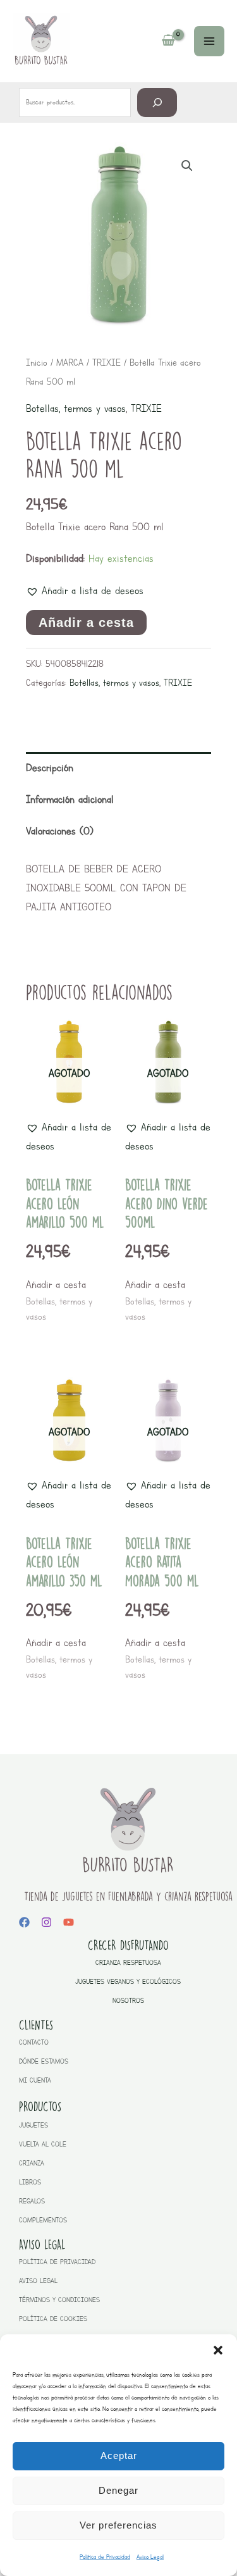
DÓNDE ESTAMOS (44, 2061)
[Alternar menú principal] (209, 41)
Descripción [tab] (50, 768)
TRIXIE (106, 362)
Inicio (37, 362)
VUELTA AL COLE (43, 2144)
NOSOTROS (128, 2001)
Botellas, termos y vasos (76, 408)
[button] (218, 2350)
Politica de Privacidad (105, 2557)
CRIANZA (32, 2163)
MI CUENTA (35, 2080)
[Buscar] (157, 102)
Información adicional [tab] (70, 799)
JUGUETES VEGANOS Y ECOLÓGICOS (128, 1982)
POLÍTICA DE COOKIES (53, 2319)
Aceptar (119, 2455)
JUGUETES (33, 2125)
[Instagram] (46, 1922)
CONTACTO (34, 2042)
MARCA (70, 362)
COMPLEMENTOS (43, 2220)
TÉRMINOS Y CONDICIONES (59, 2300)
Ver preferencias (118, 2525)
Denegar (118, 2490)
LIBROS (30, 2182)
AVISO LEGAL (38, 2281)
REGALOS (32, 2201)
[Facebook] (24, 1922)
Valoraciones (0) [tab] (60, 831)
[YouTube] (69, 1922)
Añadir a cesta (86, 622)
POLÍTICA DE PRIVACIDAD (57, 2262)
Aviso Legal (150, 2557)
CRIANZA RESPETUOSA (128, 1963)
